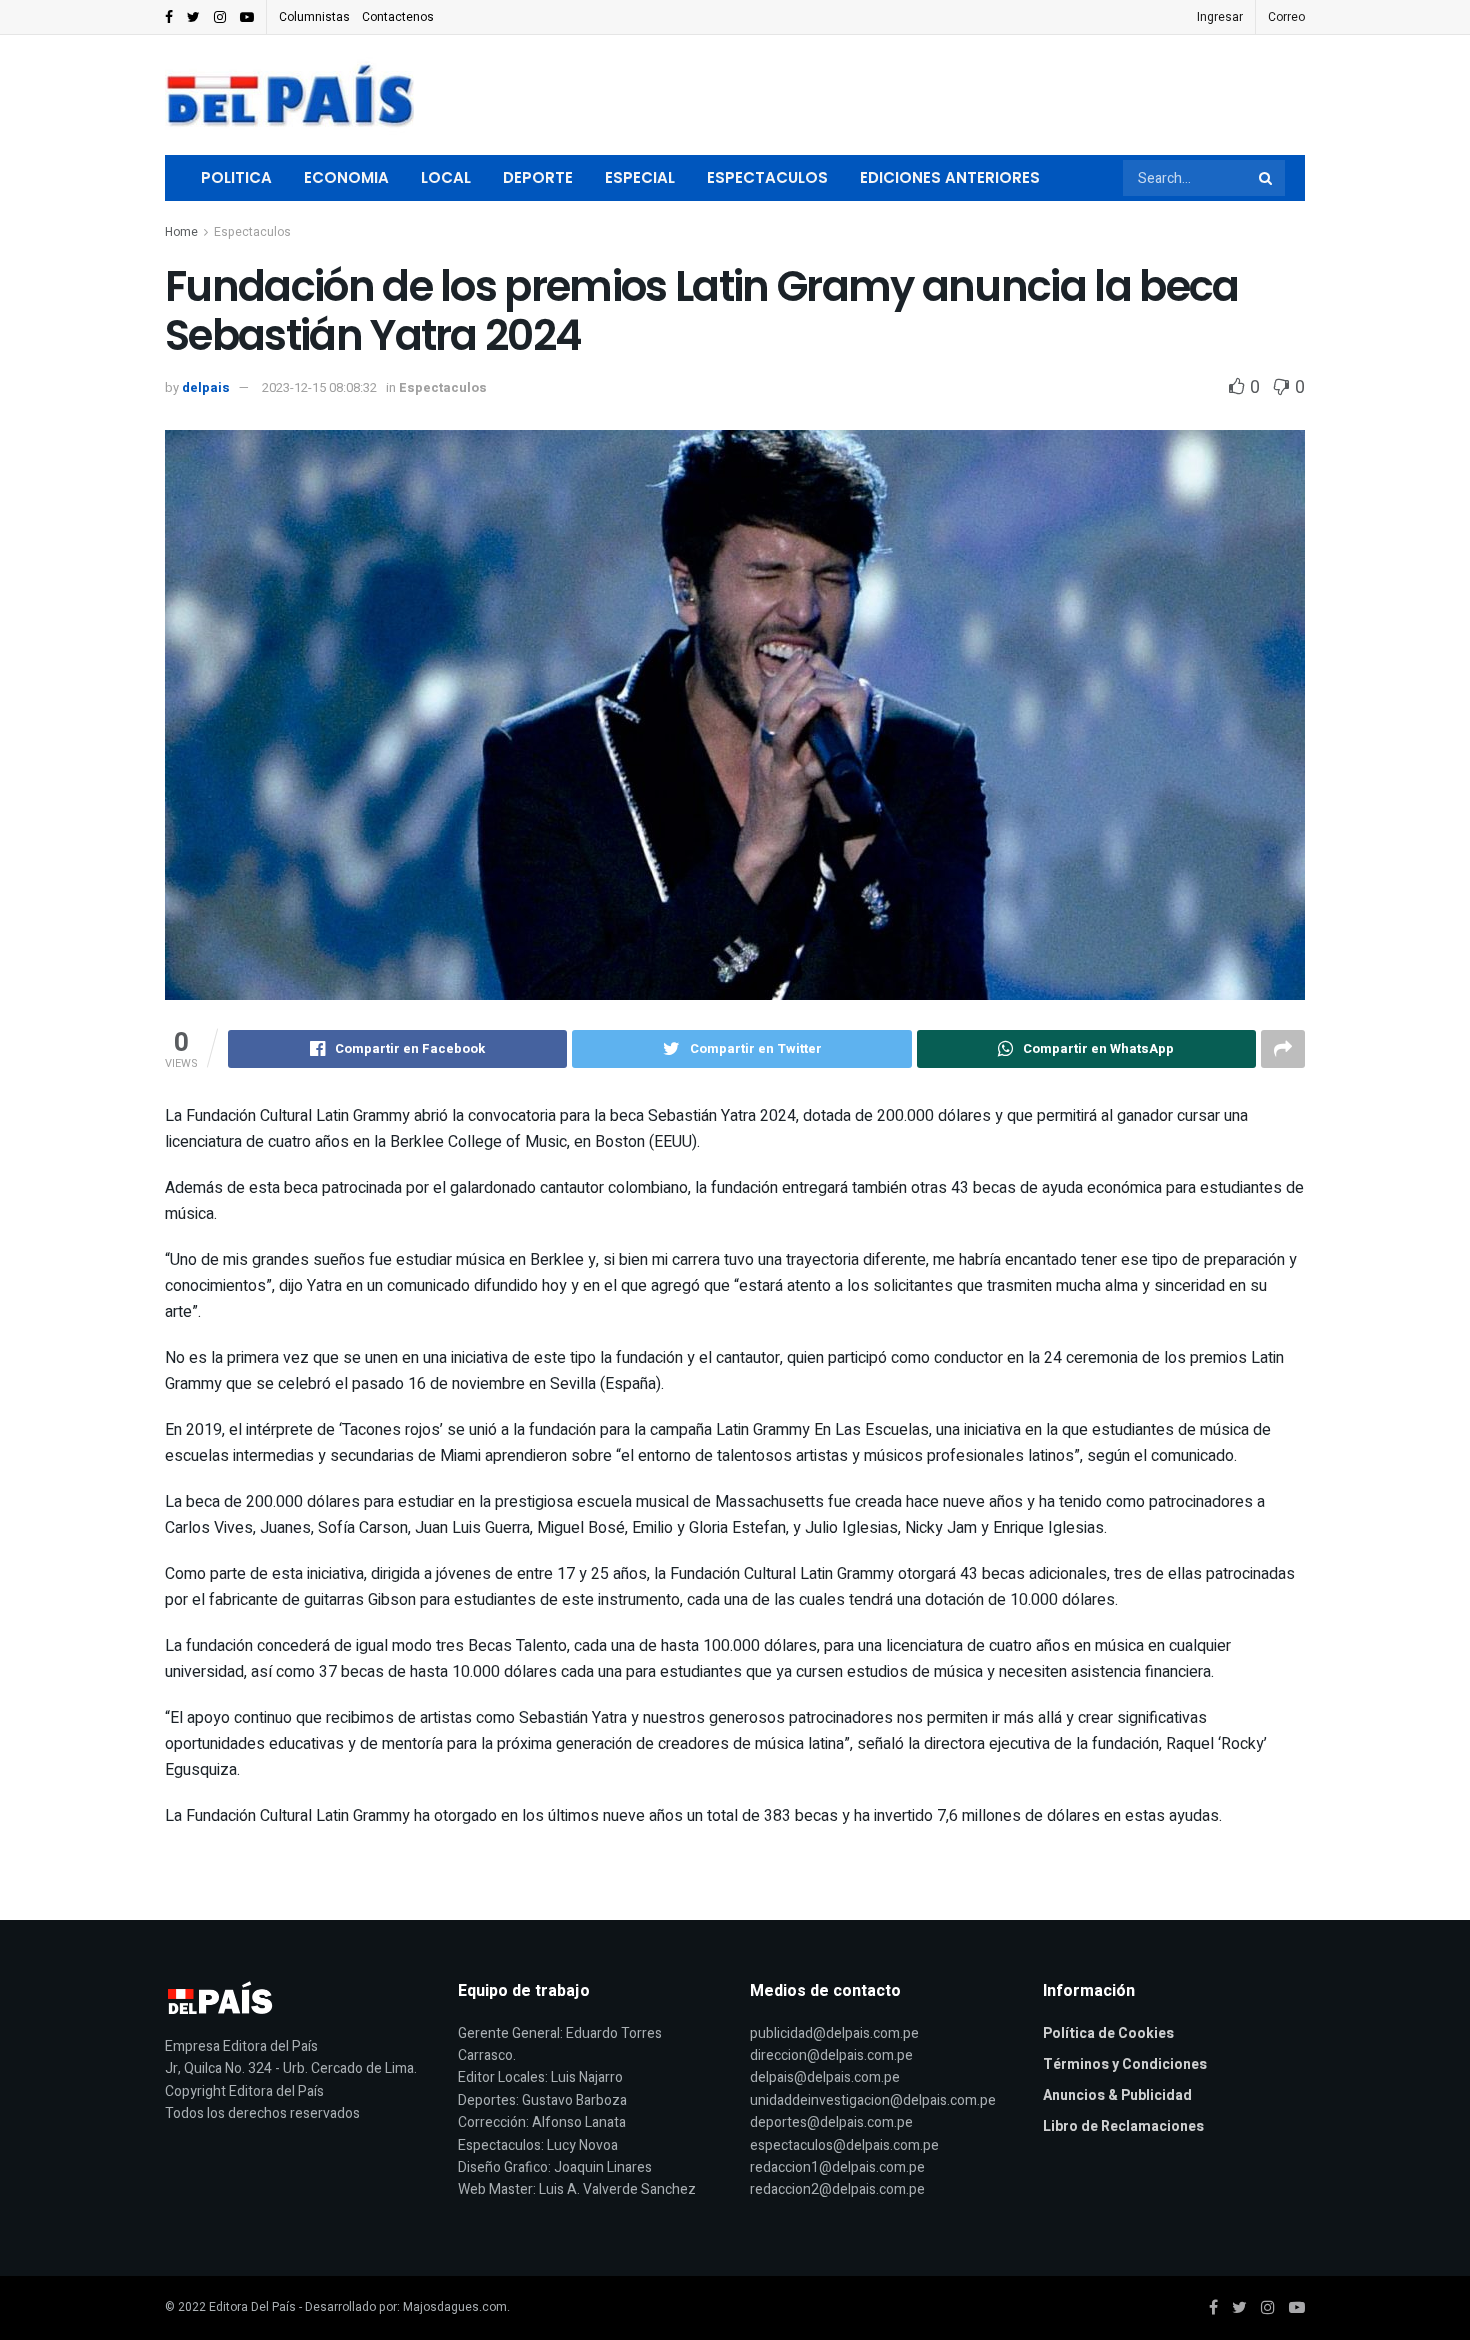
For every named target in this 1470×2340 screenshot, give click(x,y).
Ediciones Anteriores (950, 177)
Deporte (538, 177)
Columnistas (314, 17)
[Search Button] (1267, 178)
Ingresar (1220, 17)
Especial (640, 177)
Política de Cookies (1108, 2033)
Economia (346, 177)
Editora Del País (252, 2307)
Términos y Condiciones (1125, 2064)
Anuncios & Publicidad (1117, 2095)
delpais (206, 387)
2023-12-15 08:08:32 (319, 387)
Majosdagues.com (455, 2307)
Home (181, 232)
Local (446, 177)
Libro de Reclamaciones (1123, 2126)
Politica (236, 177)
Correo (1286, 17)
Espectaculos (767, 177)
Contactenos (398, 17)
